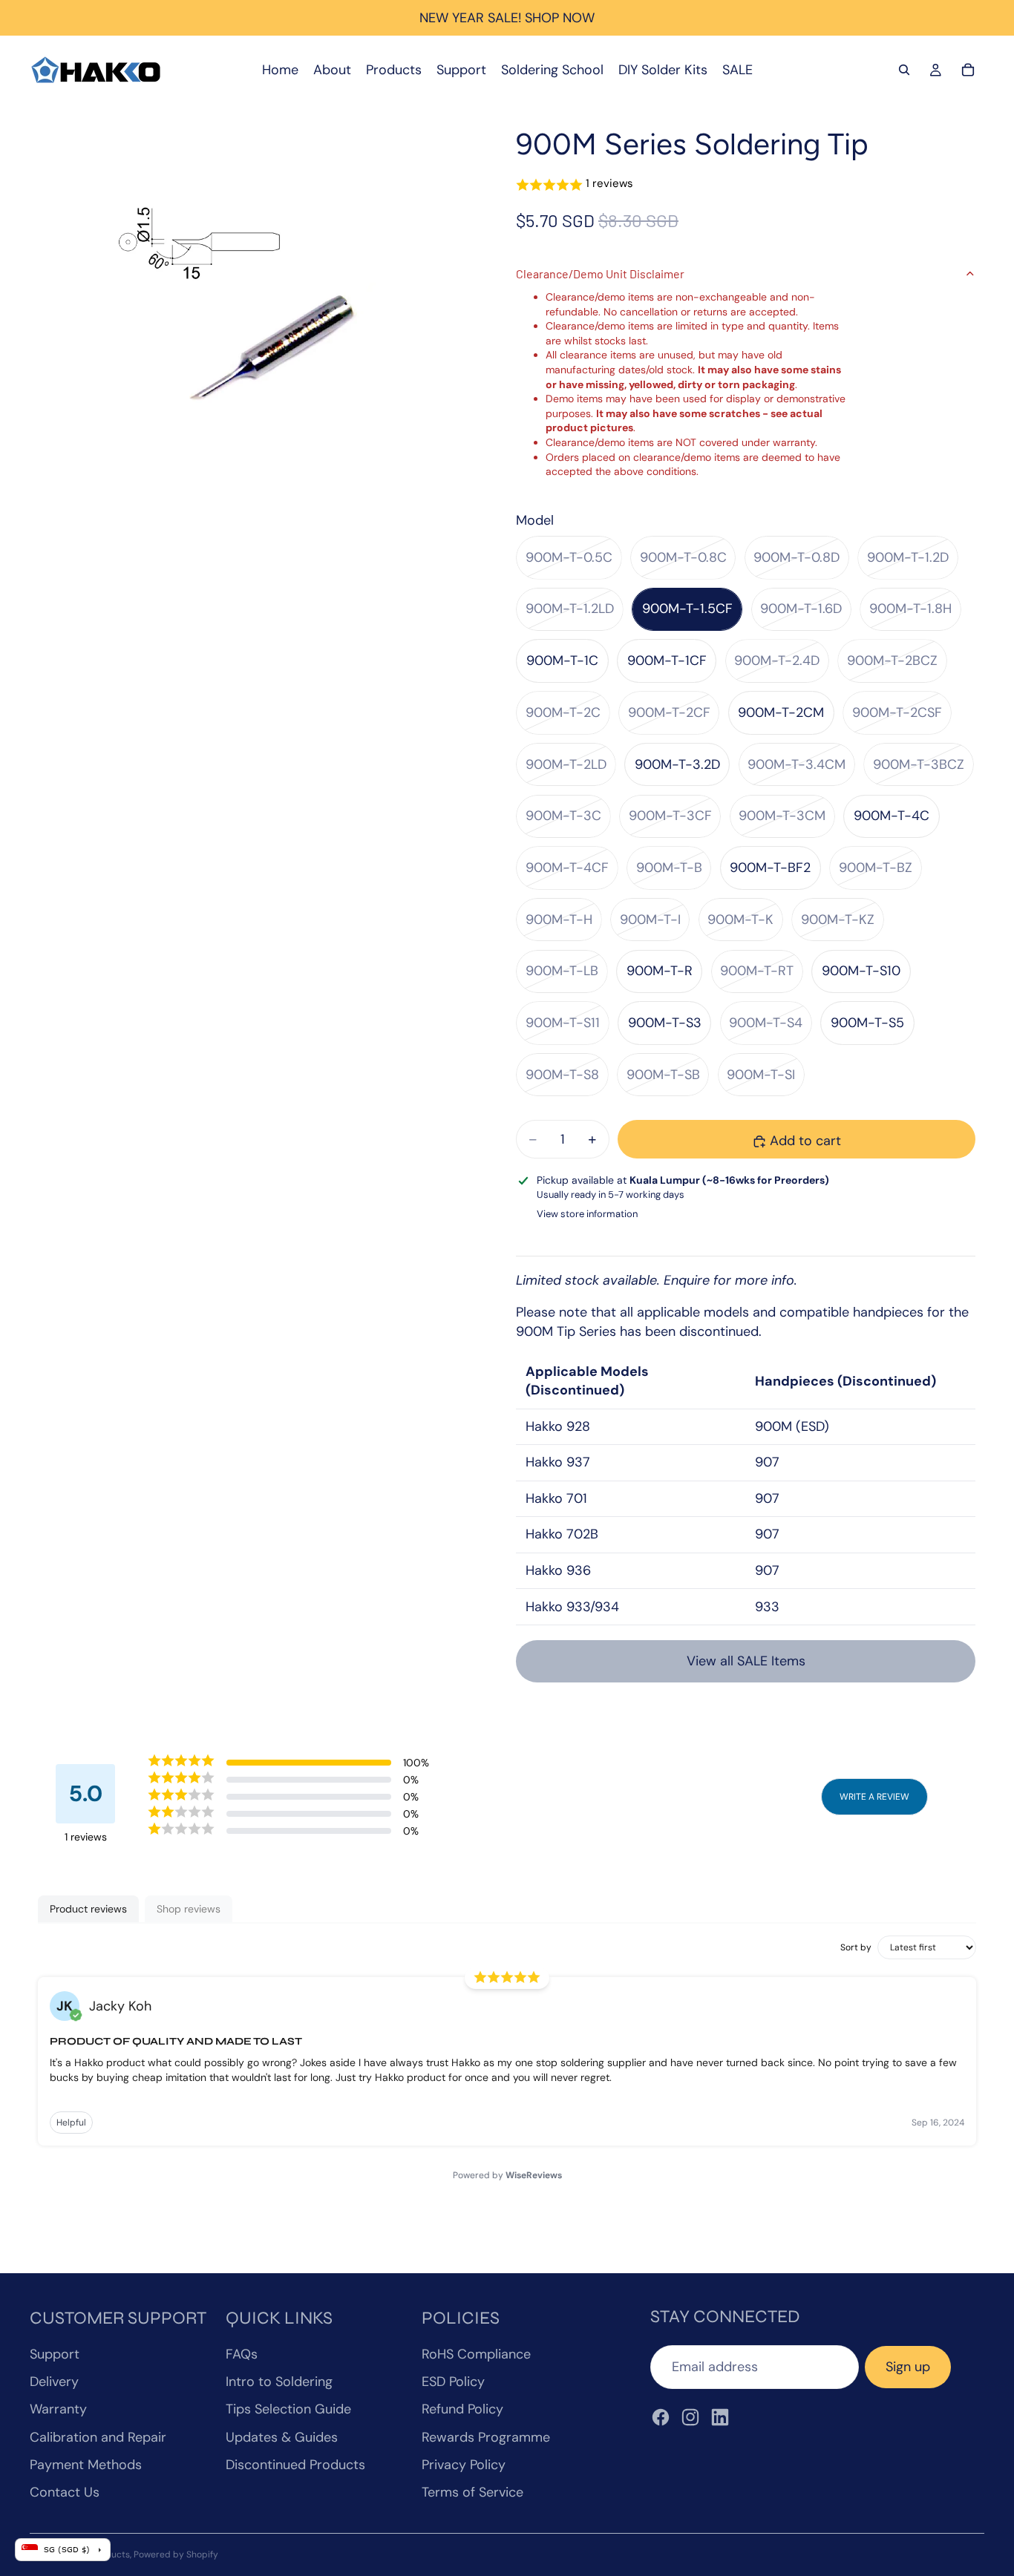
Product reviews (88, 1909)
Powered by (507, 2175)
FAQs (242, 2354)
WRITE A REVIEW (874, 1797)
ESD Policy (453, 2382)
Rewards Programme (486, 2437)
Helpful (71, 2123)
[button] (746, 184)
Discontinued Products (295, 2465)
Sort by (856, 1947)
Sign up (908, 2367)
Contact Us (65, 2492)
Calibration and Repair (98, 2437)
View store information (587, 1214)
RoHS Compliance (476, 2354)
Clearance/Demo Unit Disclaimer (600, 273)
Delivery (54, 2382)
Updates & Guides (282, 2437)
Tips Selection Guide (288, 2409)
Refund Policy (462, 2409)
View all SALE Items (746, 1661)
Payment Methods (86, 2465)
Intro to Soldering (279, 2382)
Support (55, 2354)
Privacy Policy (464, 2465)
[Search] (904, 70)
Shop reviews (189, 1909)
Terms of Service (472, 2492)
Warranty (58, 2409)
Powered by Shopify (176, 2554)
